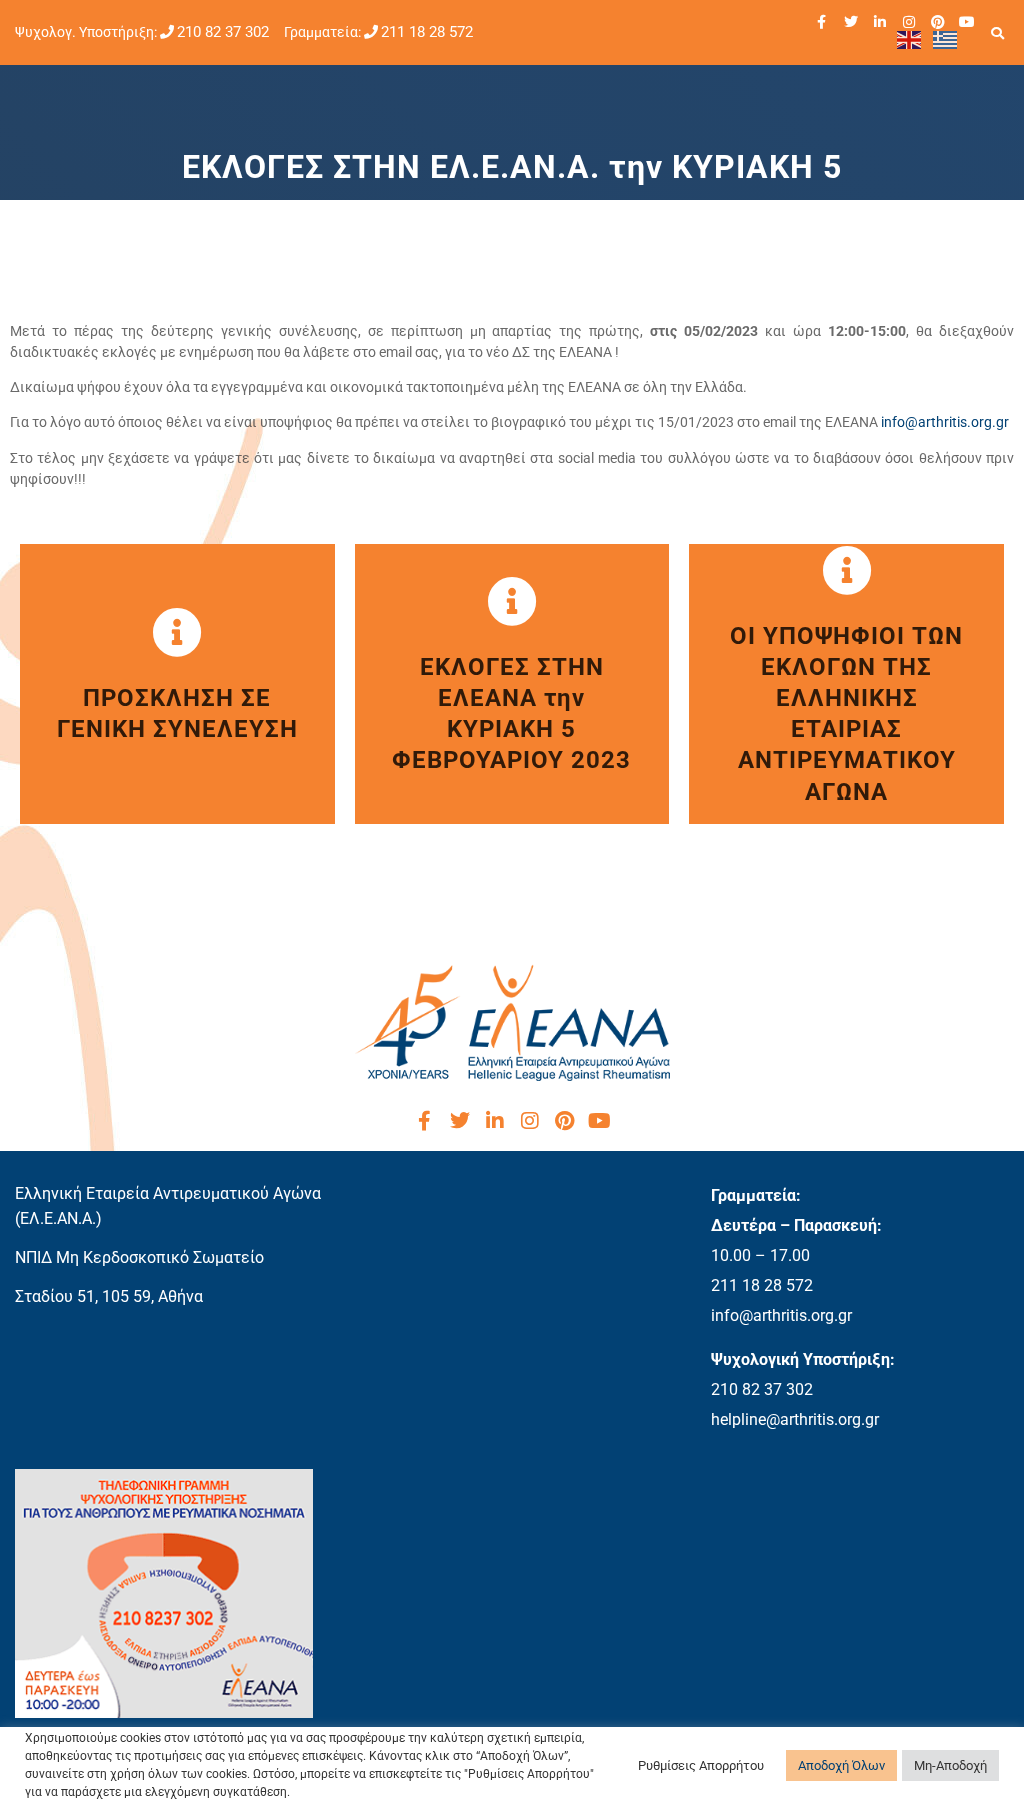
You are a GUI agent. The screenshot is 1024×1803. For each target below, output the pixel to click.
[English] (910, 39)
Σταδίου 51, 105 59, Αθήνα (109, 1296)
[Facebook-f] (822, 22)
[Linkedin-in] (880, 22)
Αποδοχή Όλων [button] (841, 1765)
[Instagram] (909, 22)
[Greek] (946, 39)
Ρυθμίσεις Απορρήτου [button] (701, 1765)
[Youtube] (967, 22)
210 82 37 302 (223, 32)
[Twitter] (851, 22)
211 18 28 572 (427, 32)
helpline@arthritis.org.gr (795, 1419)
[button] (998, 33)
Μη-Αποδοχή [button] (950, 1765)
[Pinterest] (938, 22)
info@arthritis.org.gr (945, 422)
